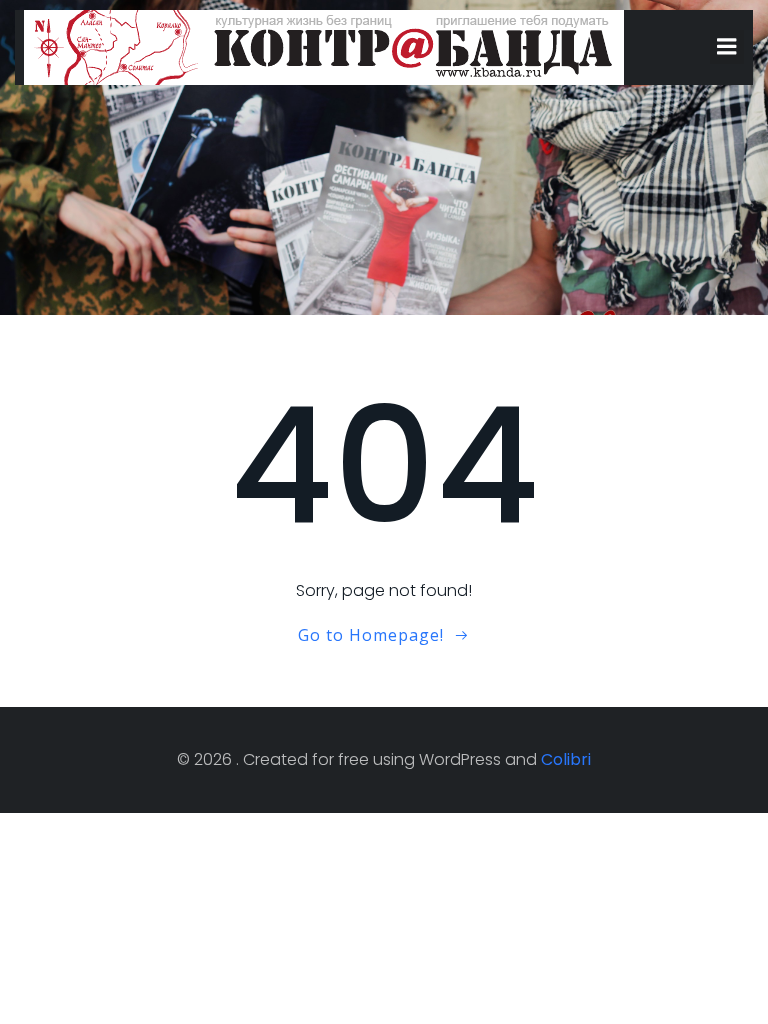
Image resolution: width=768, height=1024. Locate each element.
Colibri (566, 759)
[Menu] (727, 47)
